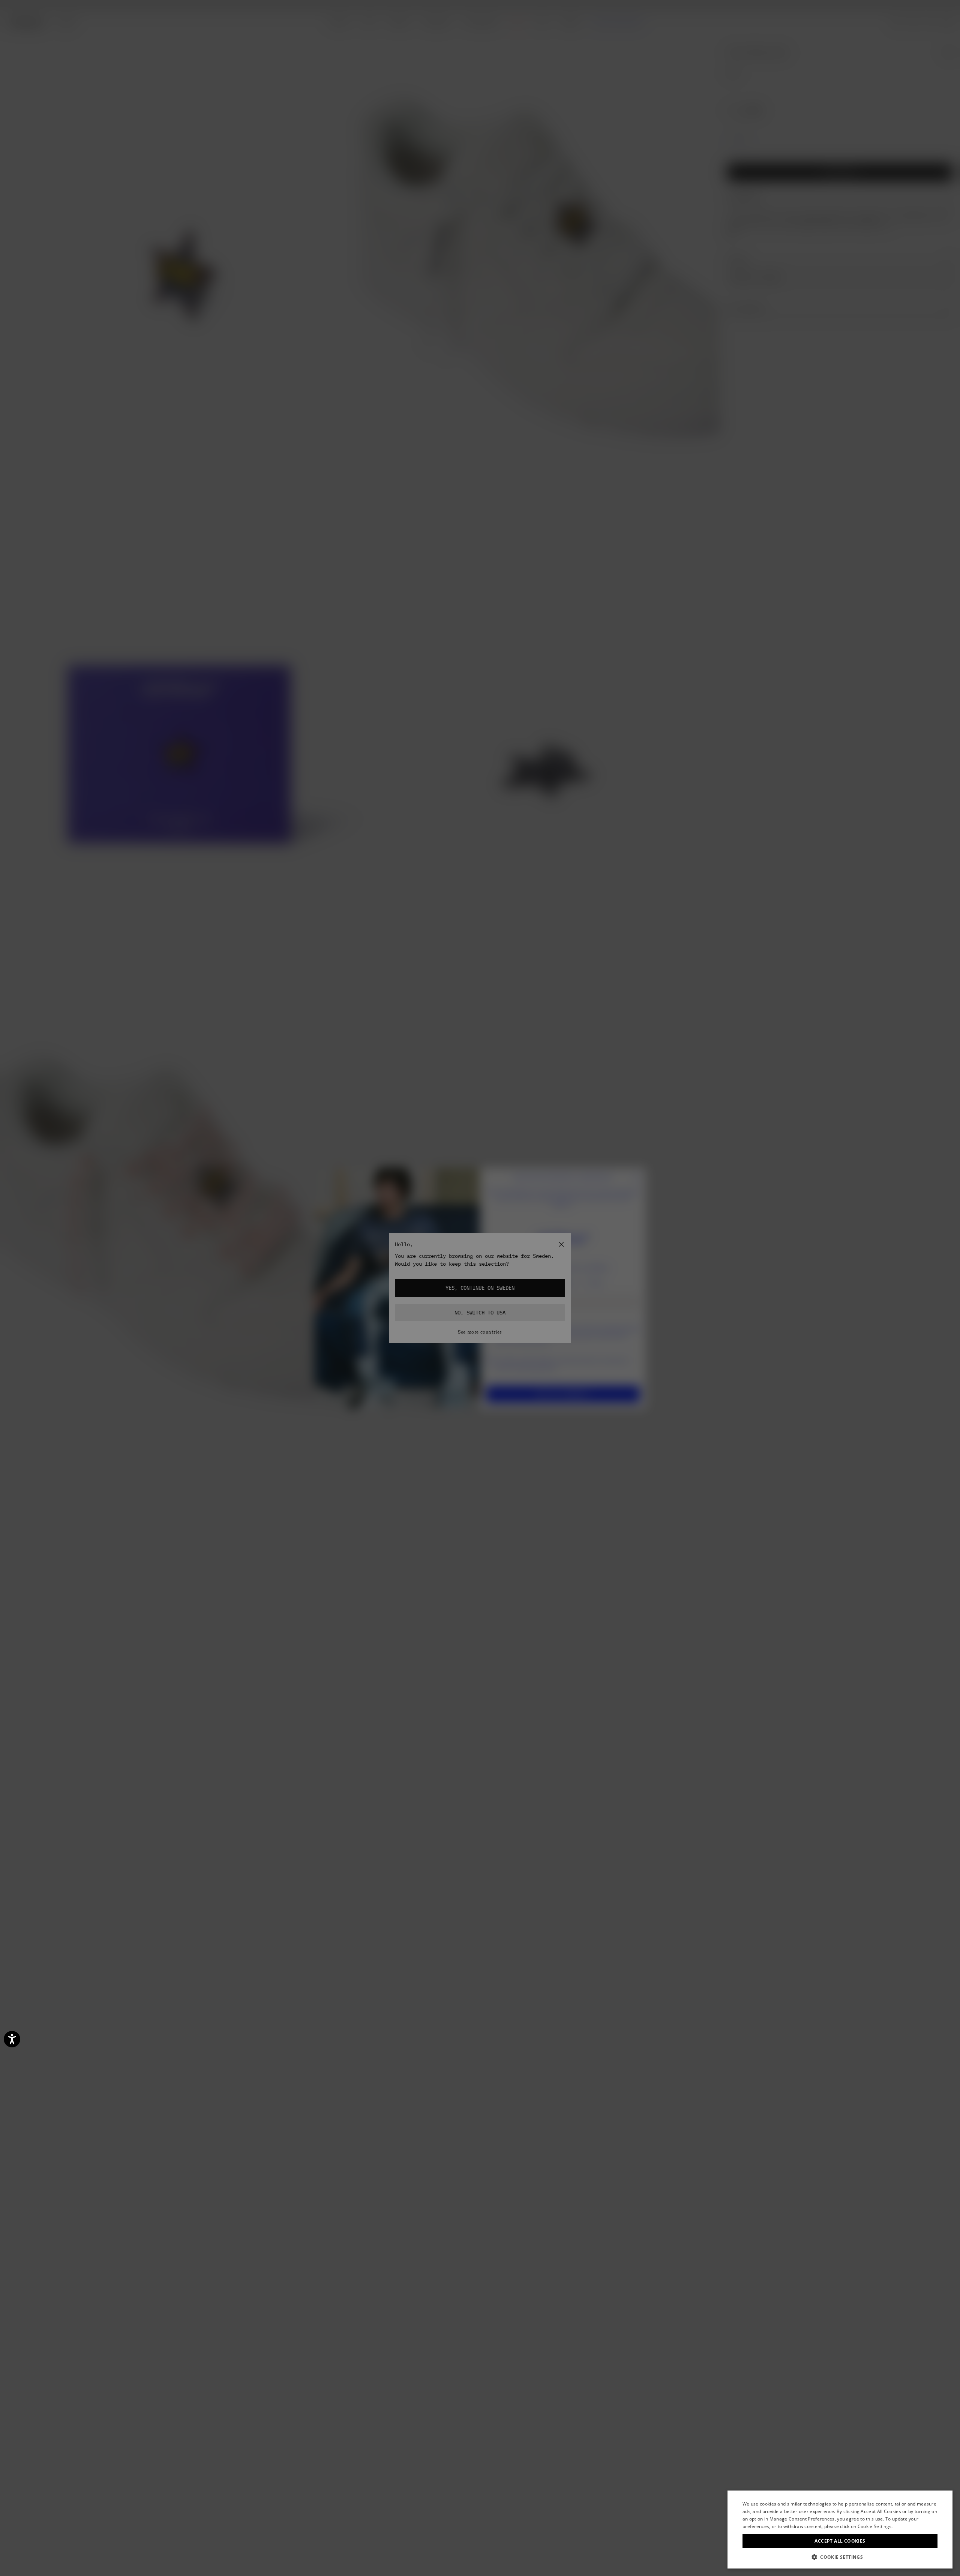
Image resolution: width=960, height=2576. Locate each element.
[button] (840, 2557)
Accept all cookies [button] (840, 2541)
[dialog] (840, 2530)
